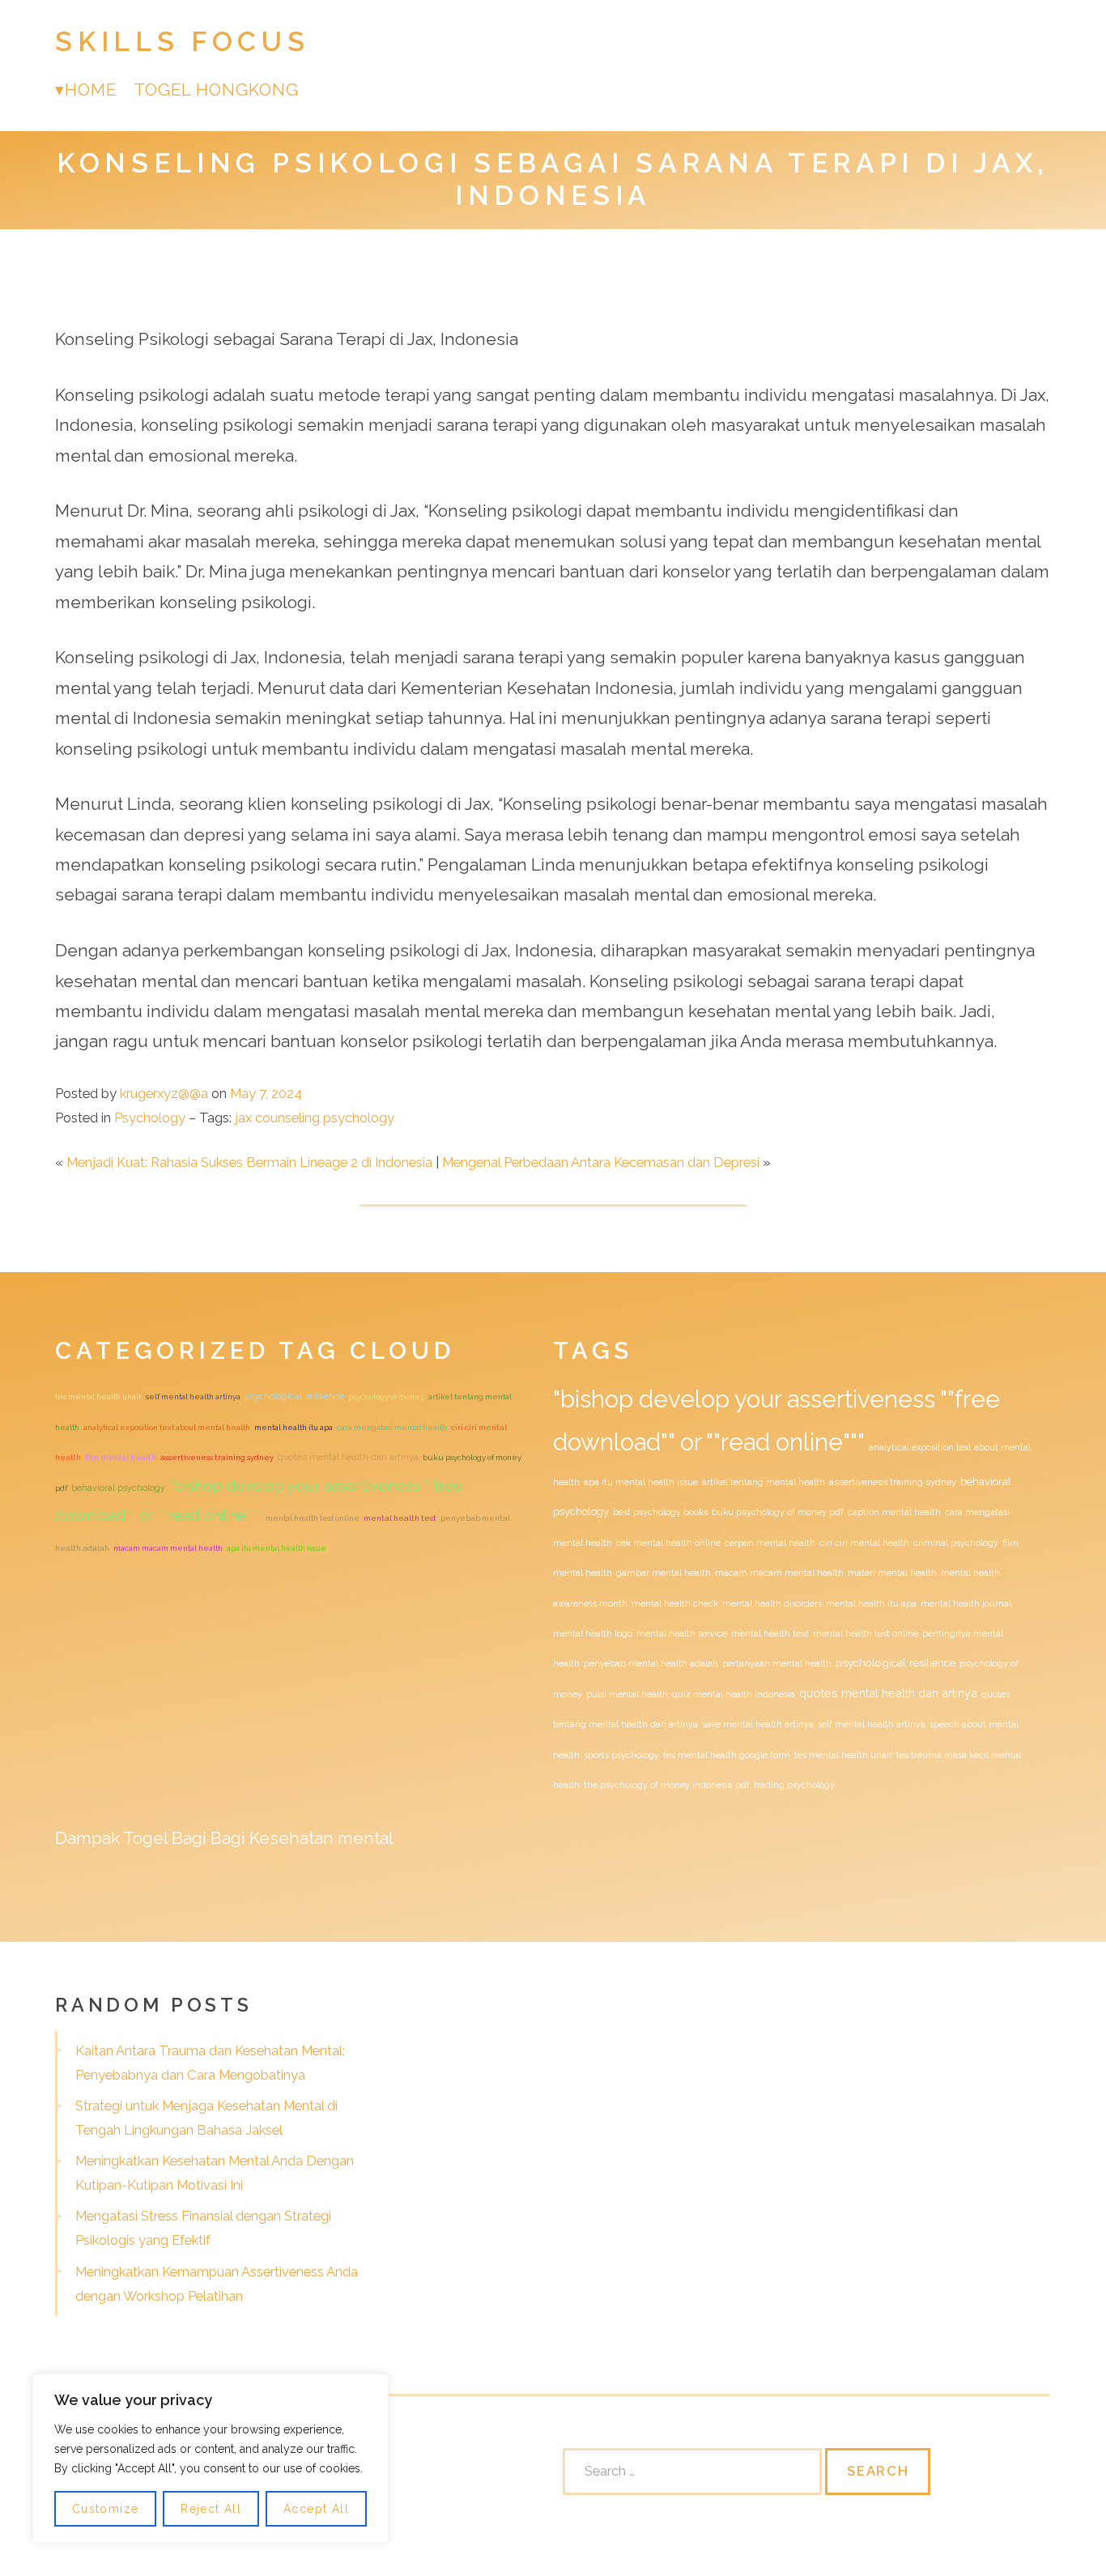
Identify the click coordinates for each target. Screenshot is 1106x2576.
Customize (106, 2509)
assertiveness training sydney (217, 1457)
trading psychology (794, 1785)
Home (91, 89)
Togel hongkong (217, 89)
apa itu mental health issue (276, 1548)
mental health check (675, 1603)
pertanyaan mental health (777, 1663)
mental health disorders (772, 1603)
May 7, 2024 (266, 1093)
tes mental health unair (98, 1397)
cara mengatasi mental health (392, 1427)
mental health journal (966, 1603)
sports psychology (621, 1755)
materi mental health (892, 1573)
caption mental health (894, 1512)
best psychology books (660, 1512)
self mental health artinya (193, 1397)
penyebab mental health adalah (651, 1664)
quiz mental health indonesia (734, 1694)
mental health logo (593, 1633)
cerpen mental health (770, 1543)
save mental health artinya (758, 1724)
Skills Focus (182, 42)
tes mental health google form (727, 1755)
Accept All (316, 2509)
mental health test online (313, 1518)
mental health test (400, 1518)
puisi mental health (627, 1694)
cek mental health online (668, 1543)
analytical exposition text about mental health (167, 1427)
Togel (145, 1838)
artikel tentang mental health (764, 1482)
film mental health (121, 1457)
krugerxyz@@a (164, 1093)
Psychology (150, 1118)
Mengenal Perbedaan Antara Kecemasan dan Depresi (601, 1162)
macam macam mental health (168, 1548)
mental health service (682, 1633)
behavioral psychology (118, 1488)
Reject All (211, 2509)
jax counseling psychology (315, 1118)
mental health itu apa (294, 1427)
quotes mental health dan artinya (348, 1457)
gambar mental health (664, 1573)
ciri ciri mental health (864, 1543)
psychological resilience (294, 1397)
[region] (211, 2459)
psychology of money (386, 1397)
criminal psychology (956, 1543)
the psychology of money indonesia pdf (667, 1785)
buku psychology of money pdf (778, 1512)
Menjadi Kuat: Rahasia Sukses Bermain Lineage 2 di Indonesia (249, 1162)
